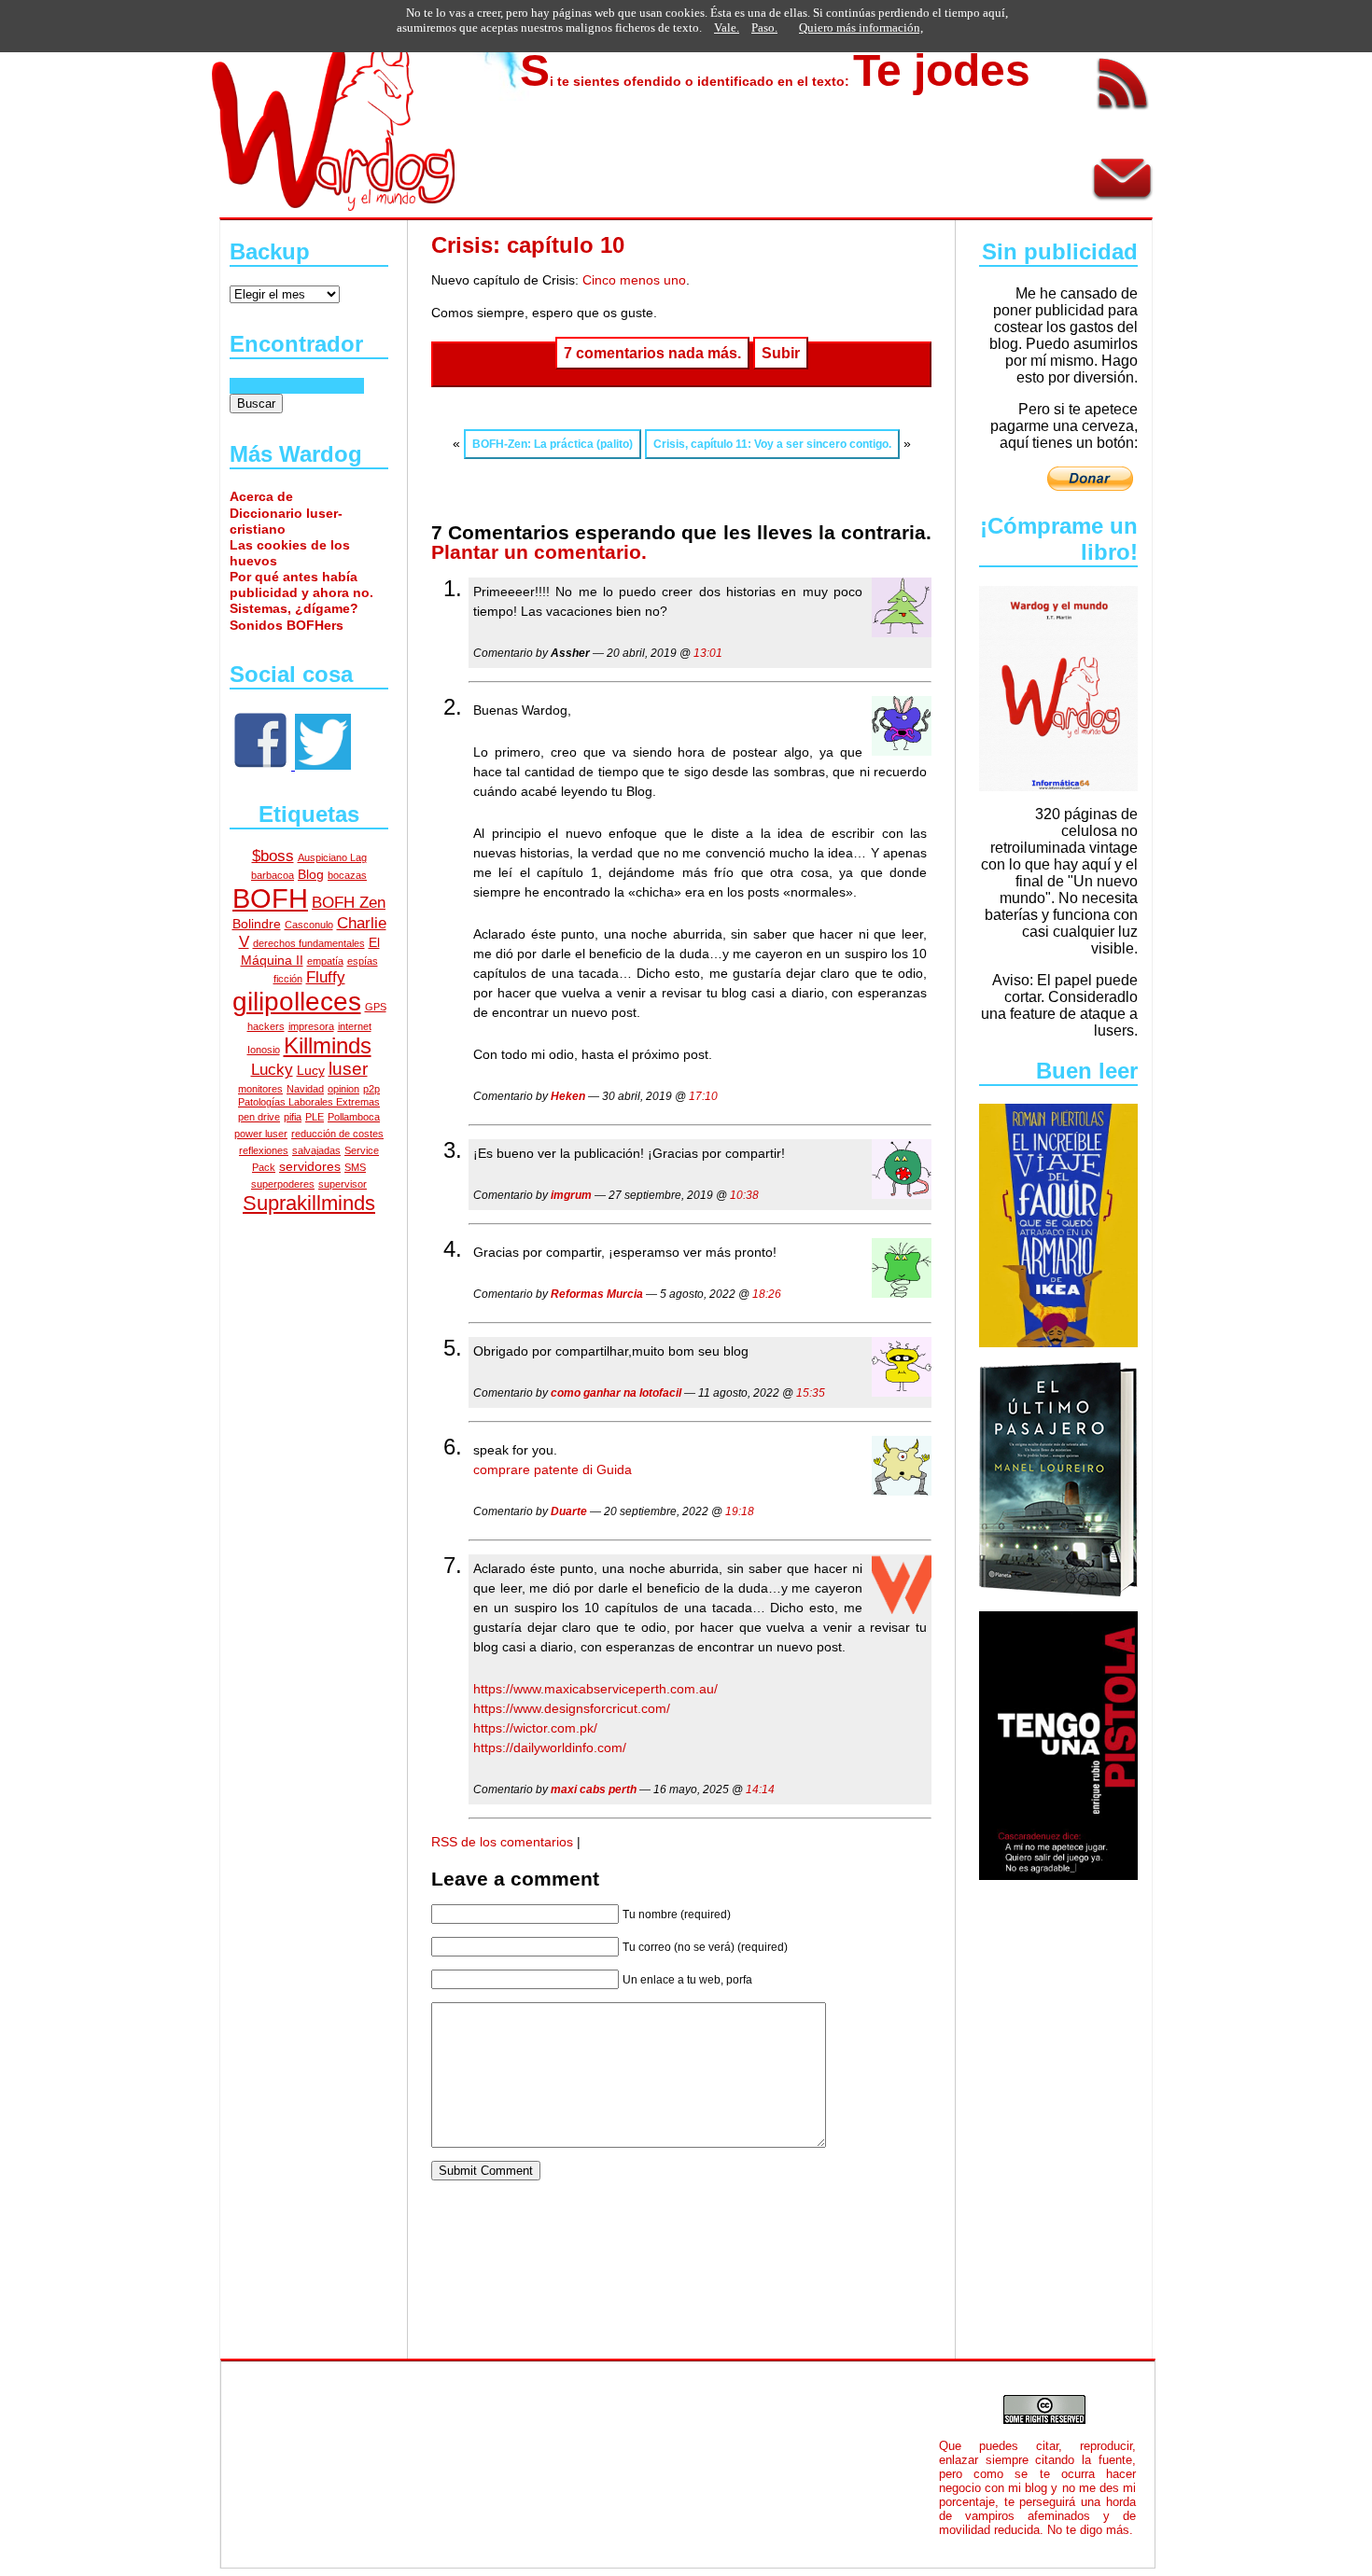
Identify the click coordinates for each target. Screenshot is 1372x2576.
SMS (355, 1167)
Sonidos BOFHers (287, 625)
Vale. (727, 28)
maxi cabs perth (594, 1789)
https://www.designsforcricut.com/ (572, 1708)
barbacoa (273, 875)
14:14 (760, 1789)
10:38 (744, 1195)
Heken (568, 1096)
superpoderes (283, 1184)
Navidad (305, 1089)
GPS (376, 1007)
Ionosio (264, 1050)
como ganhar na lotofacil (616, 1393)
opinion (343, 1089)
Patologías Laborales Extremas (309, 1102)
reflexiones (264, 1150)
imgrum (571, 1195)
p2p (371, 1089)
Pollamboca (354, 1117)
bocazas (347, 875)
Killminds (328, 1046)
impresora (311, 1026)
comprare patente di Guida (553, 1469)
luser (348, 1069)
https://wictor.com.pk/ (535, 1728)
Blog (311, 874)
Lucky (272, 1070)
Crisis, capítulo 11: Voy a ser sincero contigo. (772, 444)
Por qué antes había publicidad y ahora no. (301, 585)
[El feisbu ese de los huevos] (262, 765)
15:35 (811, 1393)
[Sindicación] (1123, 114)
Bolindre (257, 924)
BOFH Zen (349, 903)
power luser (261, 1134)
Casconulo (309, 925)
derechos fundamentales (309, 943)
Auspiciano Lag (332, 857)
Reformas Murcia (597, 1294)
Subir (781, 353)
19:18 (740, 1511)
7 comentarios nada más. (652, 353)
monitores (260, 1089)
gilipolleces (297, 1002)
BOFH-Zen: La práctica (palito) (553, 444)
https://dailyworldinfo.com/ (550, 1748)
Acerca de (261, 496)
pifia (293, 1117)
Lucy (311, 1070)
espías (363, 961)
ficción (288, 979)
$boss (273, 856)
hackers (266, 1026)
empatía (325, 961)
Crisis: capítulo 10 (528, 245)
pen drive (259, 1117)
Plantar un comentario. (539, 552)
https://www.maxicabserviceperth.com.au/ (595, 1689)
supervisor (343, 1184)
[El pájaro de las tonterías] (323, 765)
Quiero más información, (861, 28)
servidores (310, 1166)
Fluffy (326, 977)
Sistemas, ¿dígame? (294, 608)
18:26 (767, 1294)
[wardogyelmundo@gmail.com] (1123, 208)
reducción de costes (337, 1134)
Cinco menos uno (632, 280)
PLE (315, 1117)
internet (355, 1026)
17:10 (703, 1096)
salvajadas (316, 1150)
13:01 (708, 653)
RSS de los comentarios (502, 1842)
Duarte (569, 1511)
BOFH (270, 898)
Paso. (764, 28)
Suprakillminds (309, 1203)
